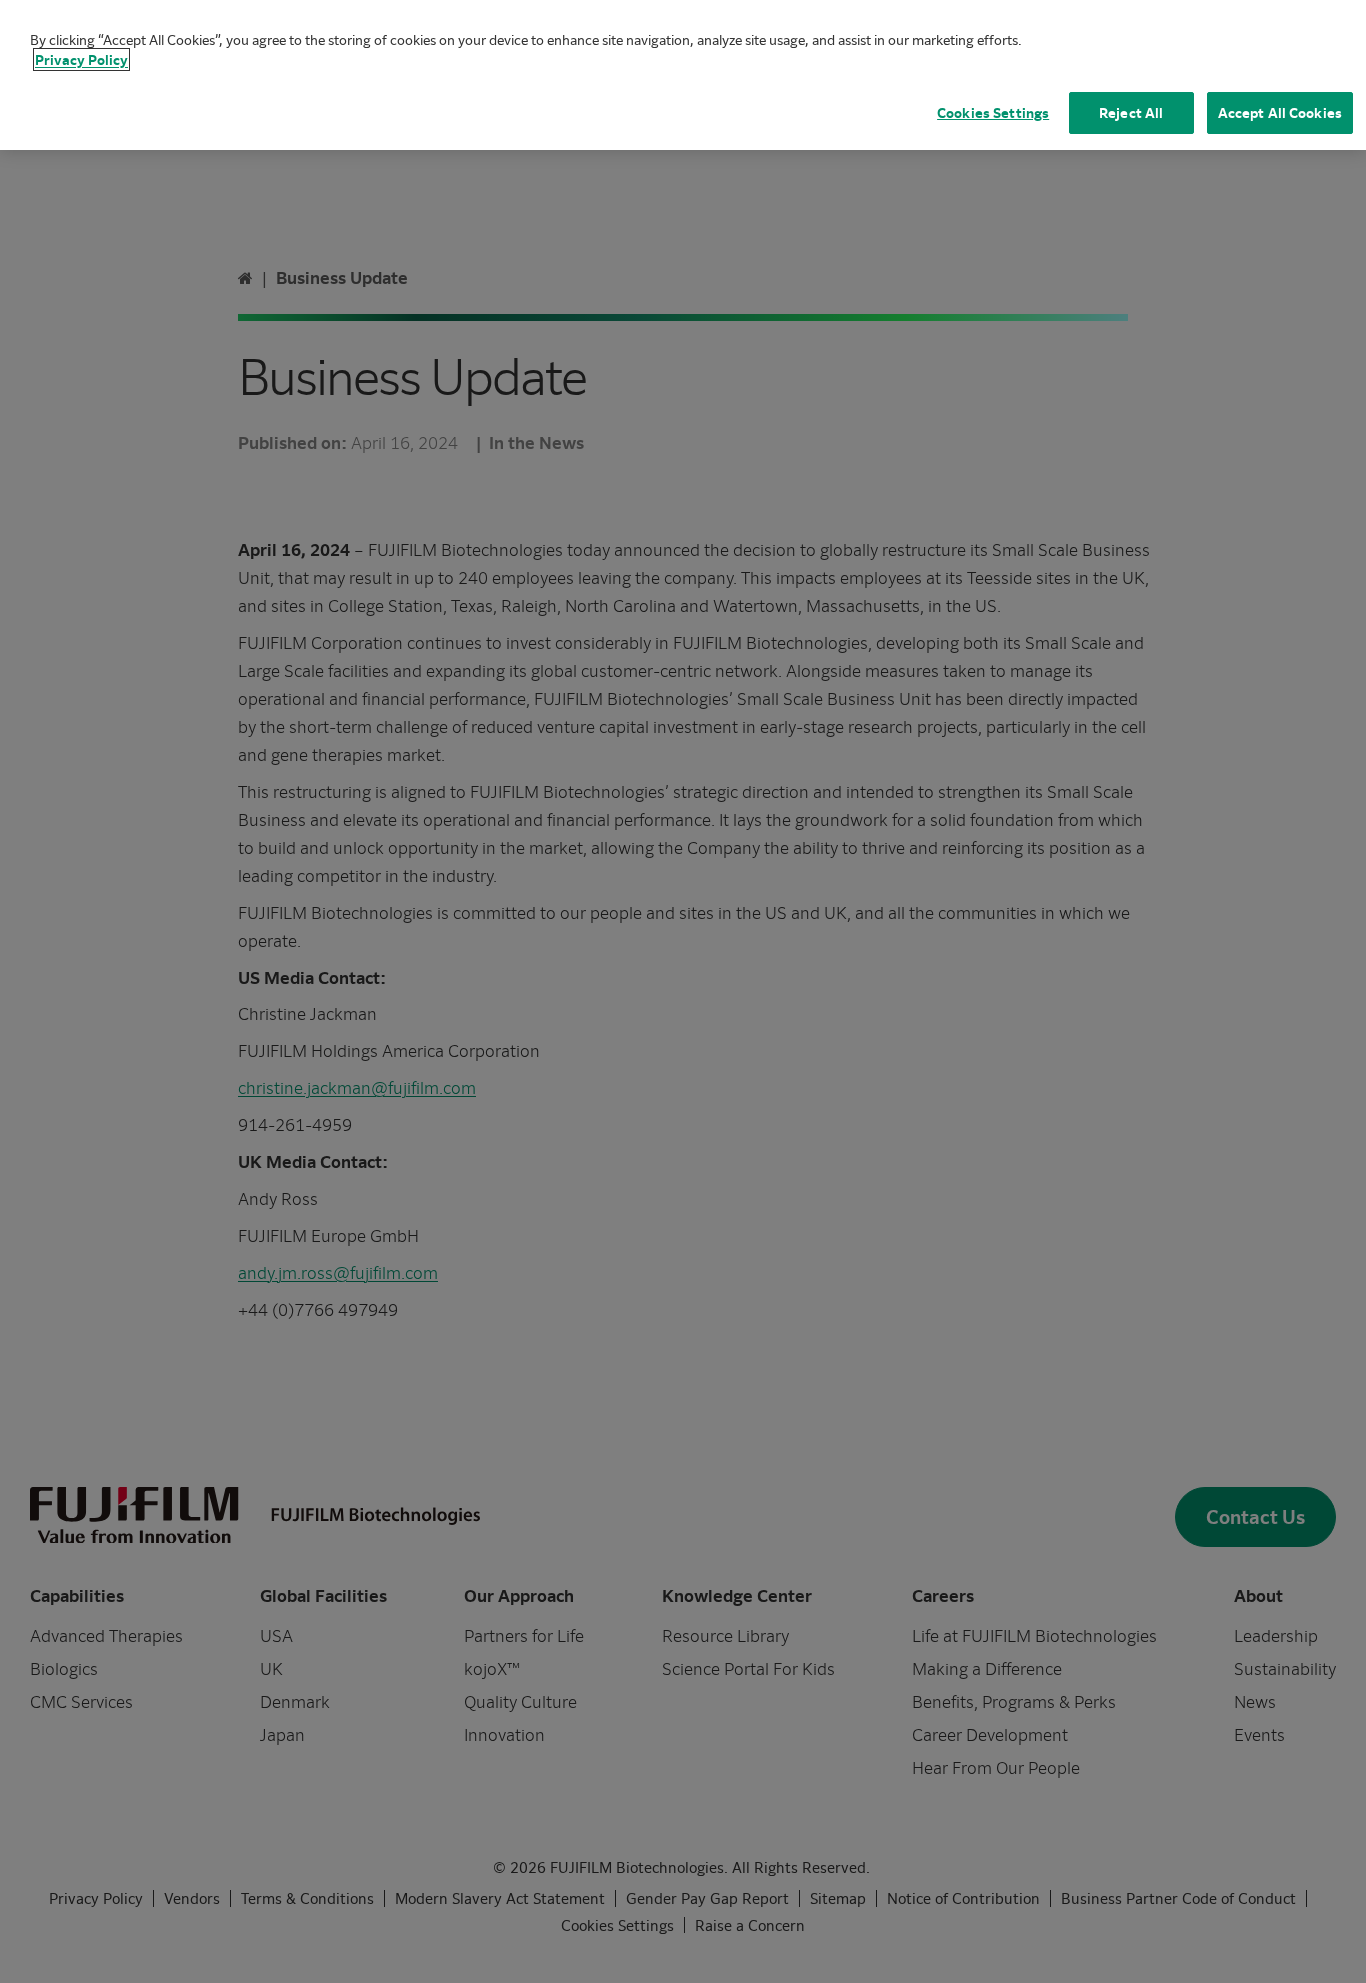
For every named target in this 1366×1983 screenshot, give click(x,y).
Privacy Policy (81, 59)
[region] (683, 75)
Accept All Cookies (1280, 112)
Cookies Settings (993, 112)
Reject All (1131, 112)
